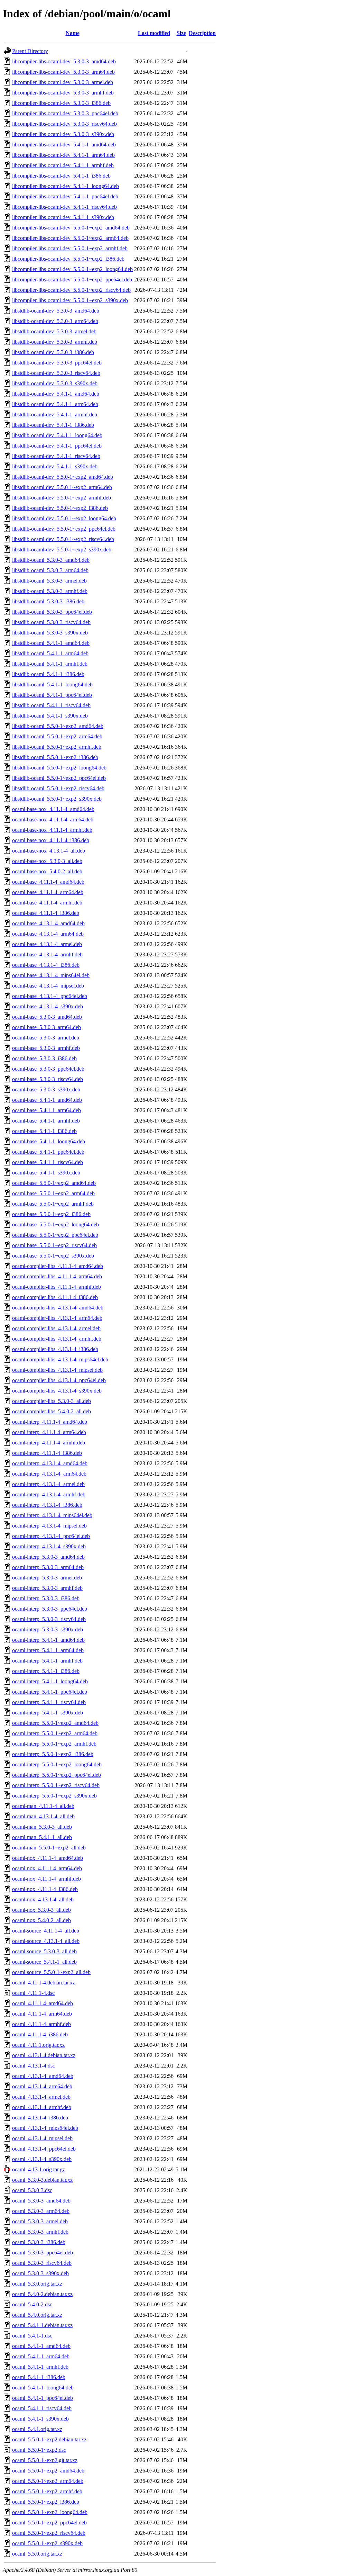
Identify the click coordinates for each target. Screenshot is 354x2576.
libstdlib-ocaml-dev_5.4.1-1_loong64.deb (57, 435)
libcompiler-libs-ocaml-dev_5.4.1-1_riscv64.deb (64, 207)
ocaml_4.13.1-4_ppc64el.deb (44, 2149)
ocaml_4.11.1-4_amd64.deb (43, 2003)
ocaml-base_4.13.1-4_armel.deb (47, 944)
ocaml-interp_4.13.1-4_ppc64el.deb (51, 1536)
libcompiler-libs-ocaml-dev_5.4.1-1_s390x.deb (63, 217)
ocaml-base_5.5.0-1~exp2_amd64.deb (54, 1183)
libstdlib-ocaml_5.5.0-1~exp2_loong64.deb (59, 768)
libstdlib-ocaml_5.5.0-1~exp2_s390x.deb (57, 799)
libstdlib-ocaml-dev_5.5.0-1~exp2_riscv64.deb (63, 539)
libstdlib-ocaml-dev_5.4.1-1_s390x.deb (55, 466)
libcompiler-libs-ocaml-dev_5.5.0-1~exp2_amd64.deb (71, 228)
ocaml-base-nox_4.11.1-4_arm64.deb (53, 819)
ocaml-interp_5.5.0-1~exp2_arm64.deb (55, 1733)
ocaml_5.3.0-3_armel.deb (40, 2221)
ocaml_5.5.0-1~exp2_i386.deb (46, 2502)
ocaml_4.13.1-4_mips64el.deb (45, 2128)
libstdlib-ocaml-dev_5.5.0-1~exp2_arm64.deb (62, 487)
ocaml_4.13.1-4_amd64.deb (43, 2076)
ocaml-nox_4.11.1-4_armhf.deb (46, 1879)
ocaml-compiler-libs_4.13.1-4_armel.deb (56, 1328)
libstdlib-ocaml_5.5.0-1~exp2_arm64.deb (57, 736)
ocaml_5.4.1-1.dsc (32, 2336)
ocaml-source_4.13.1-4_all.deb (46, 1941)
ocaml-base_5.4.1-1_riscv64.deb (48, 1162)
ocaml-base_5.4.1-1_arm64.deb (46, 1110)
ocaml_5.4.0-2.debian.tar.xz (42, 2294)
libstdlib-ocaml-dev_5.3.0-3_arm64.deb (55, 321)
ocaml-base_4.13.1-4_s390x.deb (48, 1006)
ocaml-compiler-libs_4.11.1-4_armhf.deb (57, 1287)
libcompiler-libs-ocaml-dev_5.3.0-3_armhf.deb (63, 93)
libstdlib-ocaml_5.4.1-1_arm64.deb (50, 653)
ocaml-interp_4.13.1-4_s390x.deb (49, 1546)
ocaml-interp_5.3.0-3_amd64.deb (48, 1557)
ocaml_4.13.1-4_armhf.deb (42, 2107)
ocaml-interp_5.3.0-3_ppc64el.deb (50, 1609)
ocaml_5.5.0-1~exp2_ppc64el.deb (49, 2523)
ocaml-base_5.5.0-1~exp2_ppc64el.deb (55, 1235)
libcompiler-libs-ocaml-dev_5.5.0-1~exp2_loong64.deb (72, 269)
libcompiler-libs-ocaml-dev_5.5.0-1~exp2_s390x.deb (70, 300)
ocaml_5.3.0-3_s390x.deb (40, 2273)
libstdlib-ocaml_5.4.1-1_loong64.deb (52, 684)
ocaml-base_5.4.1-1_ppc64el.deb (48, 1152)
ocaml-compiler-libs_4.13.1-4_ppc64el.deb (59, 1380)
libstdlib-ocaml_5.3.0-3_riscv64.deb (51, 622)
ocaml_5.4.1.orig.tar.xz (37, 2429)
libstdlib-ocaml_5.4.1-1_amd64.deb (51, 643)
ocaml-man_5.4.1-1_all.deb (42, 1837)
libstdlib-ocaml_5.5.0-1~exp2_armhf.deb (57, 747)
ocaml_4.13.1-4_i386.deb (40, 2118)
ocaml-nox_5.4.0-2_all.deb (41, 1920)
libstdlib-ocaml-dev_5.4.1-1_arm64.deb (55, 404)
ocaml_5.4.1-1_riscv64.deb (42, 2408)
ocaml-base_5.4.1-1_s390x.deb (46, 1173)
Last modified (154, 33)
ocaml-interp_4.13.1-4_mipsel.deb (49, 1526)
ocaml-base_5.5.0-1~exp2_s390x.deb (53, 1256)
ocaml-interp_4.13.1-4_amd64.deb (50, 1463)
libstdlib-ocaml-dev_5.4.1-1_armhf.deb (55, 415)
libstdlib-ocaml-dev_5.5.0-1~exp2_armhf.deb (62, 498)
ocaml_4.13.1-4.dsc (34, 2066)
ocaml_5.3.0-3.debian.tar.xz (42, 2180)
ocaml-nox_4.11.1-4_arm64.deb (47, 1868)
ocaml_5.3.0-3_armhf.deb (40, 2232)
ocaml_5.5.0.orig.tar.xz (37, 2554)
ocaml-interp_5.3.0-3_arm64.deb (48, 1567)
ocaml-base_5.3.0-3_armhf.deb (46, 1048)
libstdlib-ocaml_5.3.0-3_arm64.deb (50, 570)
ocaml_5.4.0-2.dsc (32, 2304)
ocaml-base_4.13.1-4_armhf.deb (47, 954)
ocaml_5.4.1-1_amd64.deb (41, 2346)
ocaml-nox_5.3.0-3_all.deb (41, 1910)
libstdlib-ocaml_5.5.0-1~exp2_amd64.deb (58, 726)
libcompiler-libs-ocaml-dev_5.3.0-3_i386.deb (61, 103)
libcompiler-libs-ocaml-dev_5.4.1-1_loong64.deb (66, 186)
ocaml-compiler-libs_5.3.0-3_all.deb (52, 1401)
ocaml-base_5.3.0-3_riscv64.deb (48, 1079)
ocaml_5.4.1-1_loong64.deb (43, 2388)
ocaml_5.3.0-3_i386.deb (39, 2242)
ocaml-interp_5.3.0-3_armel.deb (47, 1578)
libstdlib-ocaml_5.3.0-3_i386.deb (48, 601)
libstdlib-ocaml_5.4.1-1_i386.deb (48, 674)
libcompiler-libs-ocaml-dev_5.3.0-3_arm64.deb (63, 72)
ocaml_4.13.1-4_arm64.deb (42, 2086)
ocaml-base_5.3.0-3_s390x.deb (46, 1089)
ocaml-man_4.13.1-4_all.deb (43, 1816)
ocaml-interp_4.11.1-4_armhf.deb (49, 1443)
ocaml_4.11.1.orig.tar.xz (38, 2045)
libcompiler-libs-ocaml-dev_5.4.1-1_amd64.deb (64, 145)
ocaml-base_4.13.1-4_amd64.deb (48, 923)
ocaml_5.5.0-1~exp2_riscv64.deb (49, 2533)
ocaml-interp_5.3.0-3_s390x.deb (48, 1629)
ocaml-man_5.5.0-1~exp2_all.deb (49, 1848)
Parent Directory (30, 51)
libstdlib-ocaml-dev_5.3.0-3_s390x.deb (55, 383)
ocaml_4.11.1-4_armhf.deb (41, 2024)
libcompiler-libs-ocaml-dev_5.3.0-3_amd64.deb (64, 61)
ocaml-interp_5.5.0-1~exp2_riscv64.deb (56, 1785)
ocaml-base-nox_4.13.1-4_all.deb (49, 851)
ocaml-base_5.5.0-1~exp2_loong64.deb (55, 1224)
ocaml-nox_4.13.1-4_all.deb (43, 1899)
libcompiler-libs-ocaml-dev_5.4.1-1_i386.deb (61, 176)
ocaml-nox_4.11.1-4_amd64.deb (48, 1858)
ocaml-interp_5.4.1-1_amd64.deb (48, 1640)
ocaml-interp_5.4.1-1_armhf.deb (47, 1661)
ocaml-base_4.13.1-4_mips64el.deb (51, 975)
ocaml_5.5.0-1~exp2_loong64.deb (50, 2512)
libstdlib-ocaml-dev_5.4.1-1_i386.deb (53, 425)
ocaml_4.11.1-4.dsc (33, 1993)
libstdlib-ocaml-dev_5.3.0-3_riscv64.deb (56, 373)
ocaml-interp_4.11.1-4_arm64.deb (49, 1432)
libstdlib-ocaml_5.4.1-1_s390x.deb (50, 716)
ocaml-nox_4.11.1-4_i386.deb (45, 1889)
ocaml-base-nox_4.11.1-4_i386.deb (51, 840)
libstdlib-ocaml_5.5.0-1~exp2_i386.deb (55, 757)
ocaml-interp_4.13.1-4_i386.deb (47, 1505)
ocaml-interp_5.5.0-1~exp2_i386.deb (53, 1754)
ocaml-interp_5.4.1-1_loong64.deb (50, 1681)
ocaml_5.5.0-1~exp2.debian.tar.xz (49, 2439)
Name (73, 33)
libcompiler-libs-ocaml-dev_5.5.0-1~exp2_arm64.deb (70, 238)
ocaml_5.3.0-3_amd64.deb (41, 2201)
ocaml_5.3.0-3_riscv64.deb (42, 2263)
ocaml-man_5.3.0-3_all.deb (42, 1827)
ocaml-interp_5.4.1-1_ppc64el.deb (50, 1692)
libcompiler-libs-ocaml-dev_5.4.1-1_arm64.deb (63, 155)
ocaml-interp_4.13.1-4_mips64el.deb (52, 1515)
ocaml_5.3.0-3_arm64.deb (41, 2211)
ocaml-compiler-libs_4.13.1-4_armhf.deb (57, 1339)
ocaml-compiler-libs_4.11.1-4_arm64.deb (57, 1276)
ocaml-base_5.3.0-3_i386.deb (44, 1058)
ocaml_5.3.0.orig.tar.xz (37, 2284)
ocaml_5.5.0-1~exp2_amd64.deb (48, 2471)
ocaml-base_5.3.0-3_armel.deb (46, 1038)
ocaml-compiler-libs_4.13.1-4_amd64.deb (58, 1308)
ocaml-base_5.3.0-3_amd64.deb (47, 1017)
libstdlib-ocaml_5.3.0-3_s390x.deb (50, 633)
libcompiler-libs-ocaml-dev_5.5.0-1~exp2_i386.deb (68, 259)
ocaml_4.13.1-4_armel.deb (41, 2097)
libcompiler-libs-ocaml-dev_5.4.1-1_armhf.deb (63, 165)
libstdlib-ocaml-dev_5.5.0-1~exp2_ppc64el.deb (64, 529)
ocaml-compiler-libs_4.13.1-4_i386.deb (55, 1349)
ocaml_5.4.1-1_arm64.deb (41, 2356)
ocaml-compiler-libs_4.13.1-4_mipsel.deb (57, 1370)
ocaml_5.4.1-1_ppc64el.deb (43, 2398)
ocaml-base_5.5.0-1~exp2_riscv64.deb (54, 1245)
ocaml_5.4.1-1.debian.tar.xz (42, 2325)
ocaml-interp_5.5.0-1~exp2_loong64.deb (57, 1764)
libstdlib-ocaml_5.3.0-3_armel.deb (49, 581)
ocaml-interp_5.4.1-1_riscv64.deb (49, 1702)
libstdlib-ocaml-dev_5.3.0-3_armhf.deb (55, 342)
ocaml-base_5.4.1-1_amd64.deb (47, 1100)
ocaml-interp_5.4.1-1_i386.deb (46, 1671)
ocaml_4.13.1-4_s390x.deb (42, 2159)
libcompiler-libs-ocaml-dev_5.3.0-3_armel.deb (63, 82)
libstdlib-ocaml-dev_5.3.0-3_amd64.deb (56, 311)
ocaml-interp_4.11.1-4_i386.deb (47, 1453)
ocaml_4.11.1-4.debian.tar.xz (44, 1983)
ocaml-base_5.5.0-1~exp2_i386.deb (51, 1214)
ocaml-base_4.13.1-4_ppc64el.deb (50, 996)
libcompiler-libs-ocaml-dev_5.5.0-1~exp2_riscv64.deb (71, 290)
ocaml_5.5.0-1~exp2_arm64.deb (48, 2481)
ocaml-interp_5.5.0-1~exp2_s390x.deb (54, 1796)
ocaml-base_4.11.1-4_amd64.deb (48, 882)
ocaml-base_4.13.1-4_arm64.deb (48, 934)
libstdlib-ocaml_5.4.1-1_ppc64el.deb (52, 695)
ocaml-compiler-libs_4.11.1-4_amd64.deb (58, 1266)
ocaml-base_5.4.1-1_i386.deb (44, 1131)
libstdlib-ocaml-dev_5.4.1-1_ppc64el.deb (57, 446)
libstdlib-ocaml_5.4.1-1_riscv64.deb (51, 705)
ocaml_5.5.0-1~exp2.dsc (39, 2450)
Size (181, 33)
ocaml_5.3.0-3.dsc (32, 2190)
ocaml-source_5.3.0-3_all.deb (44, 1951)
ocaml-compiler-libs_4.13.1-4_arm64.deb (57, 1318)
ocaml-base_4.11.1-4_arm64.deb (48, 892)
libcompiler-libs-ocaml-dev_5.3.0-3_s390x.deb (63, 134)
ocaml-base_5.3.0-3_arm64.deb (46, 1027)
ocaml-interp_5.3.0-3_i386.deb (46, 1598)
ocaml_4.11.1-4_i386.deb (40, 2034)
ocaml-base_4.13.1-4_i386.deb (46, 965)
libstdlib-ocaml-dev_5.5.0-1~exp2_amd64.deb (63, 477)
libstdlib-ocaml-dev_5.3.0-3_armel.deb (54, 331)
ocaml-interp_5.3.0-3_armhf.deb (47, 1588)
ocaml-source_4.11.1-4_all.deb (46, 1931)
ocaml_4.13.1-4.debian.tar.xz (44, 2055)
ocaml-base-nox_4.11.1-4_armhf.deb (52, 830)
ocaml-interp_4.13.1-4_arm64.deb (49, 1474)
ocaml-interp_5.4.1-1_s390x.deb (48, 1713)
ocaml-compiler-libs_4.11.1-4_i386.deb (55, 1297)
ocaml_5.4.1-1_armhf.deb (40, 2367)
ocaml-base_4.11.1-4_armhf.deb (47, 903)
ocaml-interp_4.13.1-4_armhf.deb (49, 1494)
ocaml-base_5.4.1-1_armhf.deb (46, 1121)
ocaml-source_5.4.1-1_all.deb (44, 1962)
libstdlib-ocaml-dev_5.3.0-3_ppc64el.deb (57, 363)
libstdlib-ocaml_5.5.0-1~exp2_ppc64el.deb (59, 778)
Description (202, 33)
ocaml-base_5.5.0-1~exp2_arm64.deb (53, 1193)
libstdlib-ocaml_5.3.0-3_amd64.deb (51, 560)
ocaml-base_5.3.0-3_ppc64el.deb (48, 1069)
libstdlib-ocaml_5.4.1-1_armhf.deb (50, 664)
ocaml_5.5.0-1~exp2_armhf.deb (47, 2491)
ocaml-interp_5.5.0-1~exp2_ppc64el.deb (57, 1775)
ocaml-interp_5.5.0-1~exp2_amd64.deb (55, 1723)
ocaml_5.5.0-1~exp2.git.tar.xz (45, 2460)
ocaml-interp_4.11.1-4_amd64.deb (50, 1422)
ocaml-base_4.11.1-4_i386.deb (46, 913)
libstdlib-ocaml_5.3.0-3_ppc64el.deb (52, 612)
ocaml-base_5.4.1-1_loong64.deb (49, 1141)
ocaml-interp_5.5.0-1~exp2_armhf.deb (54, 1744)
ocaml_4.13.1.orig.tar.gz (39, 2169)
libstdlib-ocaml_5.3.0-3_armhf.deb (50, 591)
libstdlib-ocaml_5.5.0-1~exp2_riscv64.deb (58, 788)
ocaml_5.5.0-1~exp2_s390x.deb (47, 2543)
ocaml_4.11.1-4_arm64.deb (42, 2014)
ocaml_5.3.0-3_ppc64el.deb (43, 2253)
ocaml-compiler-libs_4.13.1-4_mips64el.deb (60, 1359)
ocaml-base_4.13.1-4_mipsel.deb (48, 986)
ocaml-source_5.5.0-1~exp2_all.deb (51, 1972)
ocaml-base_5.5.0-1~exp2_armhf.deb (53, 1204)
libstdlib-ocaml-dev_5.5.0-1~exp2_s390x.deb (62, 550)
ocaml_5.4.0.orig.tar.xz (37, 2315)
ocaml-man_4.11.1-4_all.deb (43, 1806)
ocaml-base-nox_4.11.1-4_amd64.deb (53, 809)
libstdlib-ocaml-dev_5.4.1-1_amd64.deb (56, 394)
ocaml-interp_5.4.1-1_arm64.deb (48, 1650)
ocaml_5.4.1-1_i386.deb (39, 2377)
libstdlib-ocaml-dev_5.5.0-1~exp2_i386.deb (60, 508)
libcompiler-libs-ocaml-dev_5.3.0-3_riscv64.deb (64, 124)
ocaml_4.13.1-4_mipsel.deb (42, 2138)
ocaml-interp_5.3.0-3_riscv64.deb (49, 1619)
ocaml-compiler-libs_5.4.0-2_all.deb (52, 1411)
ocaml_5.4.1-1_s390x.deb (40, 2419)
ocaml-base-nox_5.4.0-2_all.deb (47, 871)
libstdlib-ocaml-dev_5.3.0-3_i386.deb (53, 352)
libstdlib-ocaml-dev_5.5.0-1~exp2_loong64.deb (64, 518)
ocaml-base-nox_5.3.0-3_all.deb (47, 861)
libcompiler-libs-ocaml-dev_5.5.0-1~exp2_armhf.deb (70, 248)
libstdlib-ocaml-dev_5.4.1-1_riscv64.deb (56, 456)
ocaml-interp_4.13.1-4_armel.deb (48, 1484)
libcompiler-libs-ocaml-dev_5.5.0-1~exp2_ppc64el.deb (72, 280)
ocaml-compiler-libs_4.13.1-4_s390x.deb (57, 1391)
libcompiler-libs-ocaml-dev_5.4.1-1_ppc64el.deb (65, 196)
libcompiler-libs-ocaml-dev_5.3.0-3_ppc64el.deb (65, 113)
